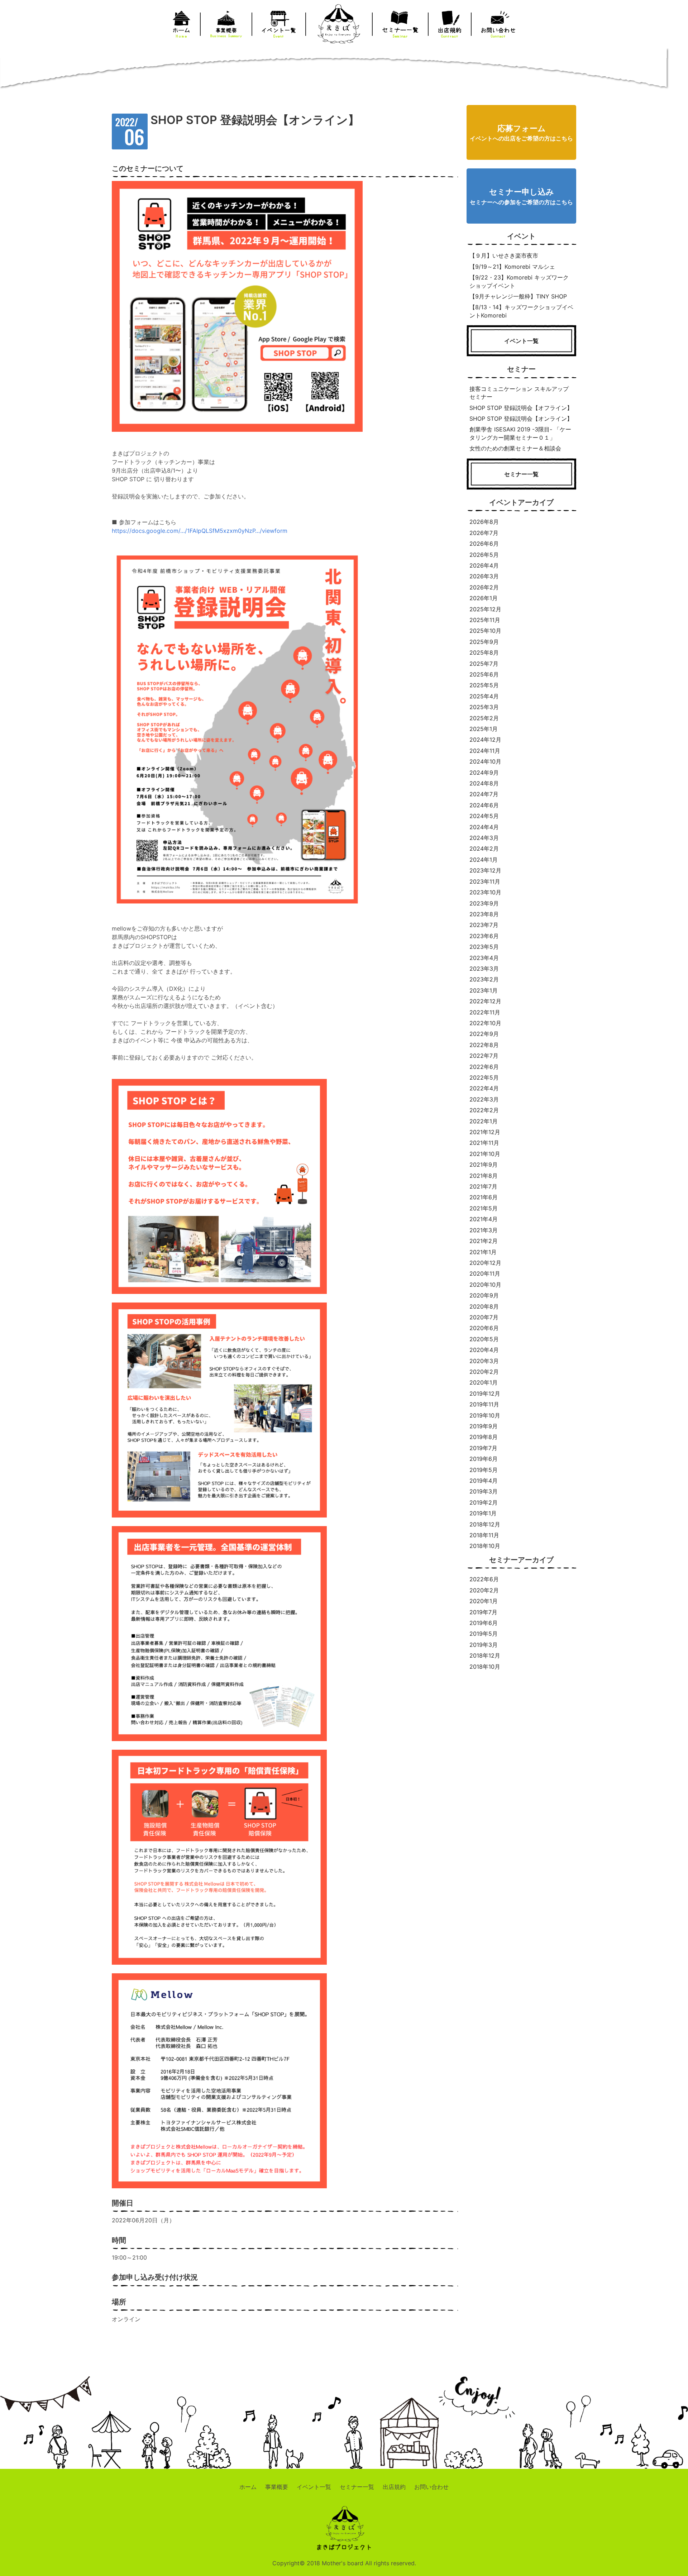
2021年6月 (484, 1197)
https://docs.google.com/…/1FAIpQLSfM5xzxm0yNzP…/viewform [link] (200, 531)
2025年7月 (484, 664)
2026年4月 (484, 565)
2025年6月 (484, 674)
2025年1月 (484, 729)
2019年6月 (484, 1459)
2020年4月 (484, 1350)
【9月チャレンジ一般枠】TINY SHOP (518, 296)
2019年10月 (485, 1415)
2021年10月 (485, 1154)
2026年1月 (484, 598)
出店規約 (394, 2487)
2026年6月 (484, 544)
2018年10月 (485, 1546)
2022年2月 (484, 1110)
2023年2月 (484, 979)
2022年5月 (484, 1077)
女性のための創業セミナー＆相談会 (515, 448)
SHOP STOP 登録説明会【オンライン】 (521, 419)
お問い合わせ (431, 2487)
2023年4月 (484, 958)
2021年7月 (483, 1186)
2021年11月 (484, 1143)
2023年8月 (484, 914)
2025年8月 (484, 653)
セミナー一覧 (357, 2487)
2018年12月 (485, 1524)
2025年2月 (484, 718)
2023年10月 (485, 892)
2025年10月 (485, 631)
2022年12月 (485, 1001)
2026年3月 (484, 576)
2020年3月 (484, 1361)
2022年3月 (484, 1099)
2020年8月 (484, 1306)
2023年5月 (484, 947)
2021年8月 (484, 1176)
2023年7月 (484, 925)
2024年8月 (484, 783)
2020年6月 (484, 1328)
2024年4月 (484, 827)
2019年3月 (484, 1491)
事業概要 (277, 2487)
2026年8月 (484, 522)
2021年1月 (483, 1252)
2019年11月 (484, 1404)
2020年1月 (484, 1382)
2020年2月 (484, 1372)
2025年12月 (485, 609)
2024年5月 (484, 816)
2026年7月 (484, 533)
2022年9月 (484, 1034)
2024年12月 (485, 740)
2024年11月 (485, 751)
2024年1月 (484, 860)
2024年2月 (484, 849)
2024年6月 (484, 805)
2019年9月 (484, 1426)
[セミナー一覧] (521, 486)
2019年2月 (484, 1502)
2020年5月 (484, 1339)
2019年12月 (485, 1394)
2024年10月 (485, 761)
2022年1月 (484, 1121)
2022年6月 (484, 1067)
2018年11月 (484, 1535)
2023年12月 (485, 870)
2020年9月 (484, 1295)
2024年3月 (484, 838)
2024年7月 (484, 794)
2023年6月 (484, 936)
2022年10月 (485, 1023)
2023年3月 (484, 969)
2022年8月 (484, 1045)
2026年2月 (484, 587)
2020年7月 (484, 1317)
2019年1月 (483, 1513)
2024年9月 (484, 773)
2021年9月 (484, 1165)
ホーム (248, 2487)
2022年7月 (484, 1056)
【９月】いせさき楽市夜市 (504, 255)
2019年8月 (484, 1437)
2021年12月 (485, 1132)
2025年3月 (484, 707)
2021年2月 (484, 1241)
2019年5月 (484, 1470)
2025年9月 (484, 642)
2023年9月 (484, 903)
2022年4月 (484, 1088)
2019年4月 (484, 1481)
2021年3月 (484, 1230)
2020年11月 (485, 1273)
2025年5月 (484, 685)
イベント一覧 (314, 2487)
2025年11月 (485, 620)
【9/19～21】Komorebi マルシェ (512, 267)
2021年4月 (484, 1219)
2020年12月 (485, 1263)
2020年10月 (485, 1285)
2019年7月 (483, 1448)
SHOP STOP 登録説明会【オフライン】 (521, 408)
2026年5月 (484, 555)
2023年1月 (484, 990)
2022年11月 (485, 1012)
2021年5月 (484, 1208)
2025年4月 (484, 696)
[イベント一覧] (521, 352)
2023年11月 (485, 881)
